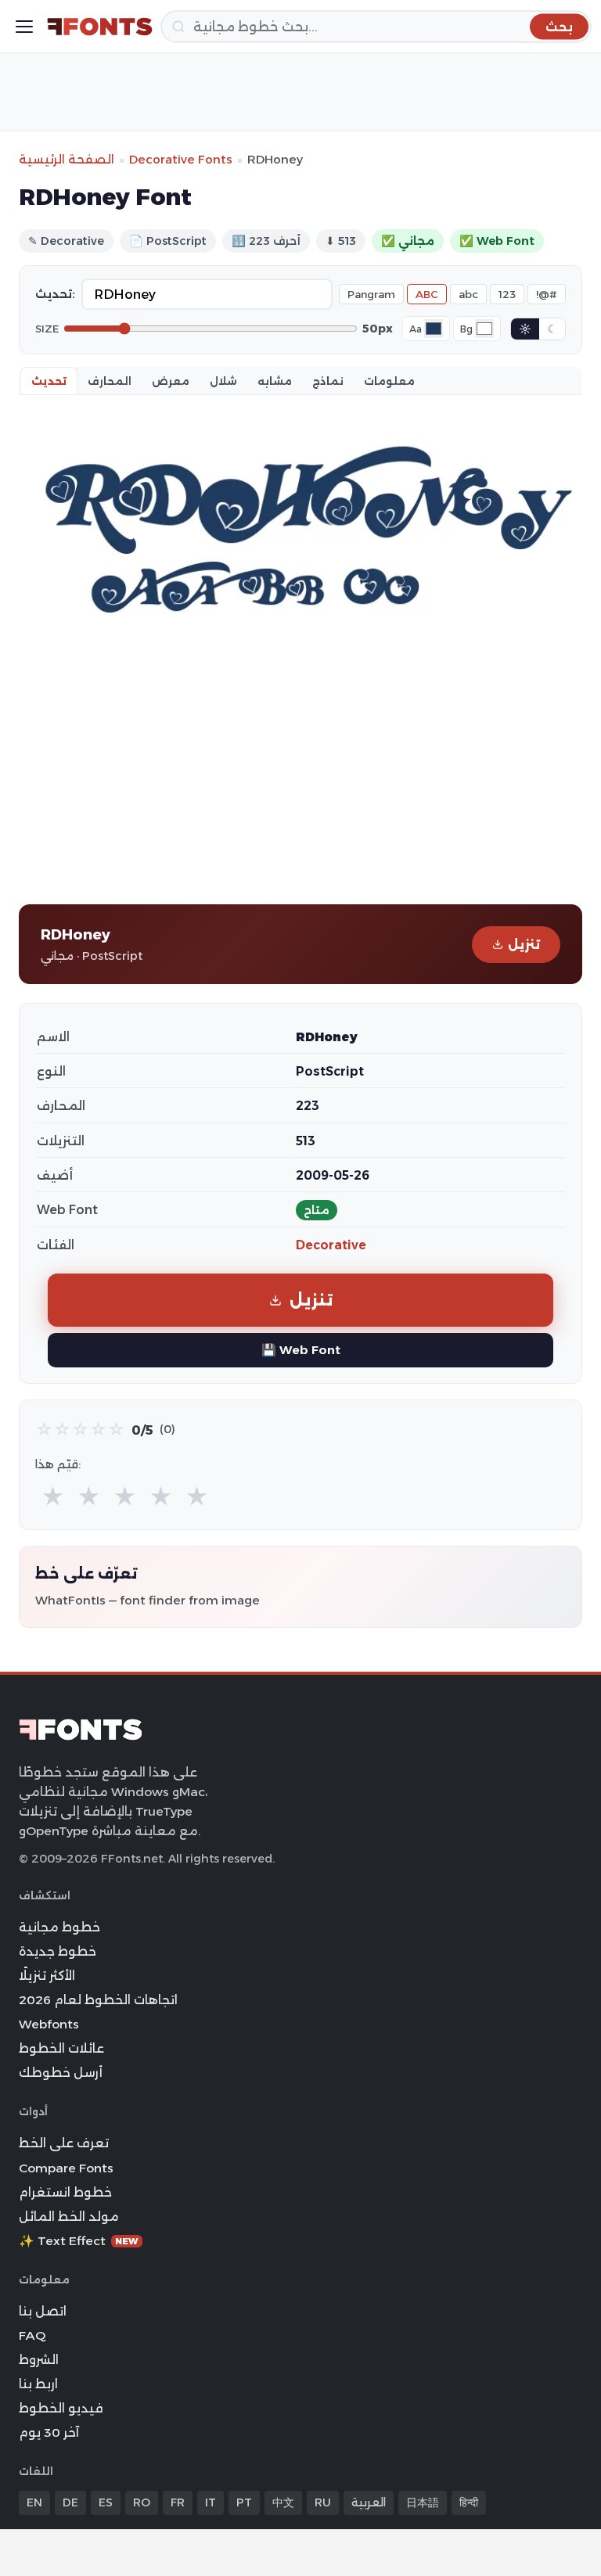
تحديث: (55, 294)
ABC (427, 294)
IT (211, 2502)
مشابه (275, 381)
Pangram (371, 294)
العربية (369, 2502)
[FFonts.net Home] (100, 27)
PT (244, 2502)
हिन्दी (469, 2502)
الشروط (39, 2360)
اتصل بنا (43, 2311)
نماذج (328, 381)
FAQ (32, 2335)
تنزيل (524, 945)
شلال (223, 381)
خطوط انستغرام (65, 2192)
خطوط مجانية (59, 1927)
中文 (283, 2502)
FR (178, 2502)
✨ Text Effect (79, 2241)
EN (34, 2502)
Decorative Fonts (181, 159)
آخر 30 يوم (49, 2432)
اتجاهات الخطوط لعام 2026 (98, 2000)
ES (106, 2502)
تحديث (49, 381)
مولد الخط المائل (69, 2217)
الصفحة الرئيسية (67, 159)
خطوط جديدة (58, 1951)
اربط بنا (38, 2384)
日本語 (423, 2502)
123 (507, 294)
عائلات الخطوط (61, 2048)
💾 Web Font (301, 1350)
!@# (547, 294)
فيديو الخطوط (61, 2408)
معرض (171, 381)
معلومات (389, 381)
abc (468, 294)
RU (323, 2502)
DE (70, 2502)
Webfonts (49, 2024)
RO (142, 2502)
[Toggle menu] (24, 27)
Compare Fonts (66, 2168)
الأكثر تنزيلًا (47, 1976)
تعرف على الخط (64, 2143)
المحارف (110, 381)
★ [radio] (53, 1497)
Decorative (331, 1245)
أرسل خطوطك (61, 2073)
